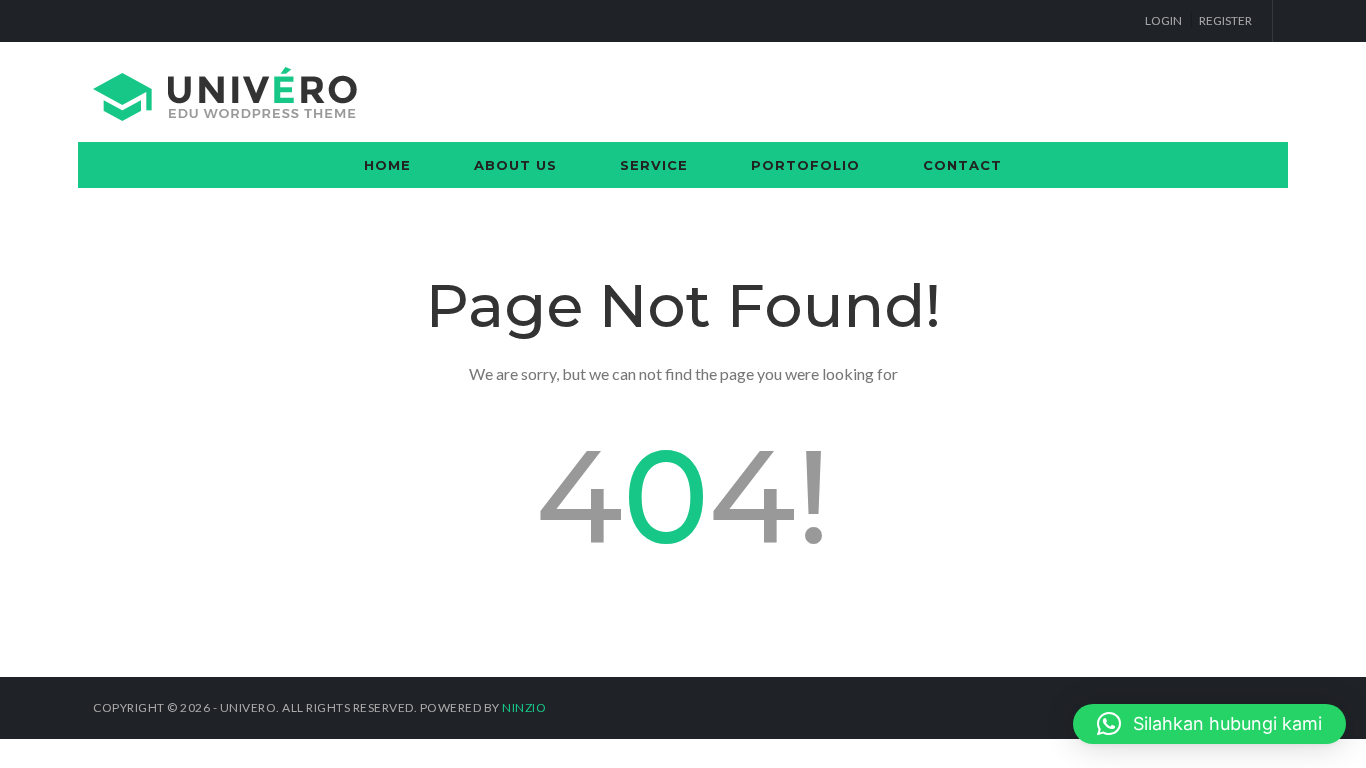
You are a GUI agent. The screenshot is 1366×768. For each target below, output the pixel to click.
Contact (962, 165)
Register (1225, 20)
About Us (515, 165)
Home (387, 165)
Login (1163, 20)
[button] (1209, 724)
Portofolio (805, 165)
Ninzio (524, 707)
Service (654, 165)
